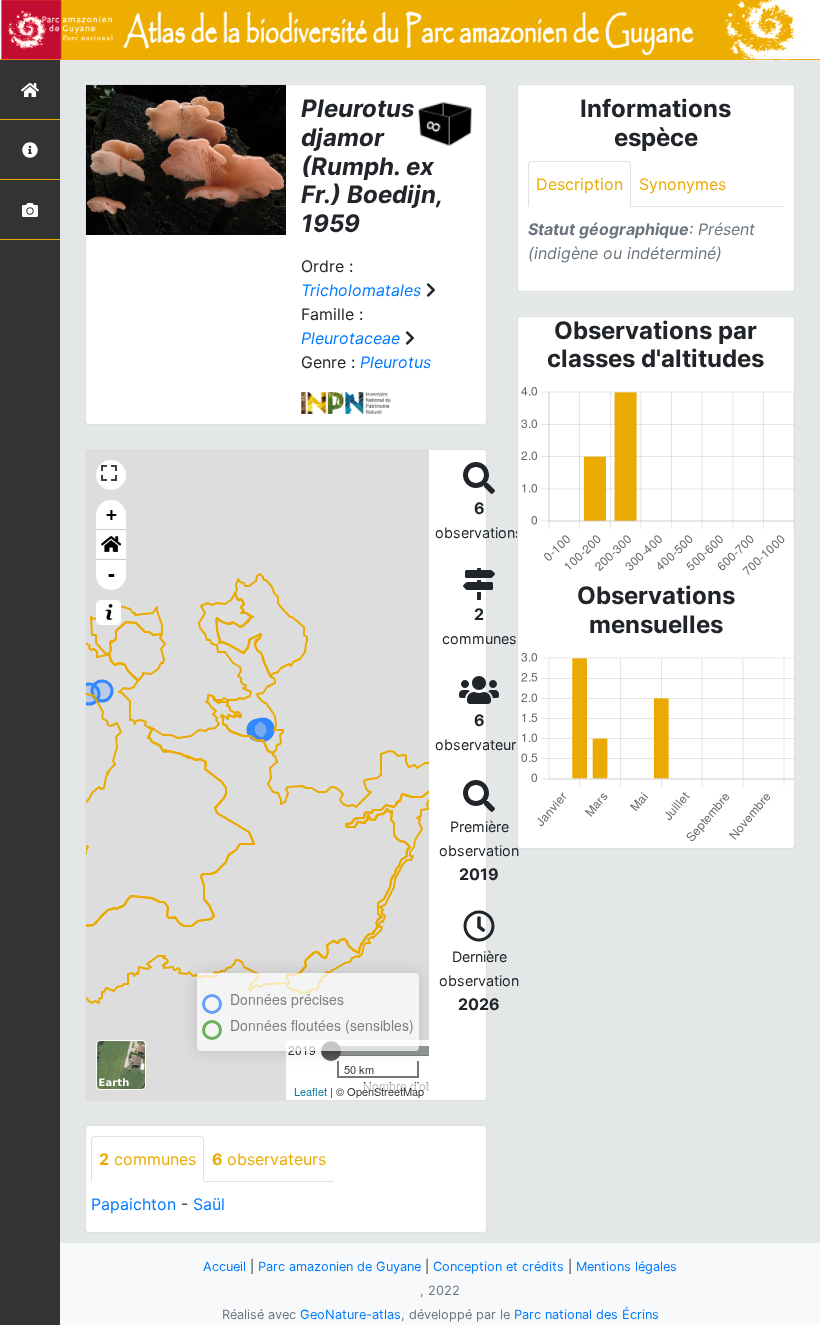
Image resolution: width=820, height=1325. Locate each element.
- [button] (111, 574)
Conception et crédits (498, 1266)
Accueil (224, 1266)
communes (147, 1159)
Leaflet (310, 1091)
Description (579, 184)
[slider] (331, 1051)
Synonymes (682, 184)
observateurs (269, 1159)
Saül (209, 1204)
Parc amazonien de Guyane (339, 1266)
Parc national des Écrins (586, 1314)
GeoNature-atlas (350, 1314)
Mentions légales (626, 1266)
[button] (111, 545)
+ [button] (111, 514)
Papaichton (133, 1204)
